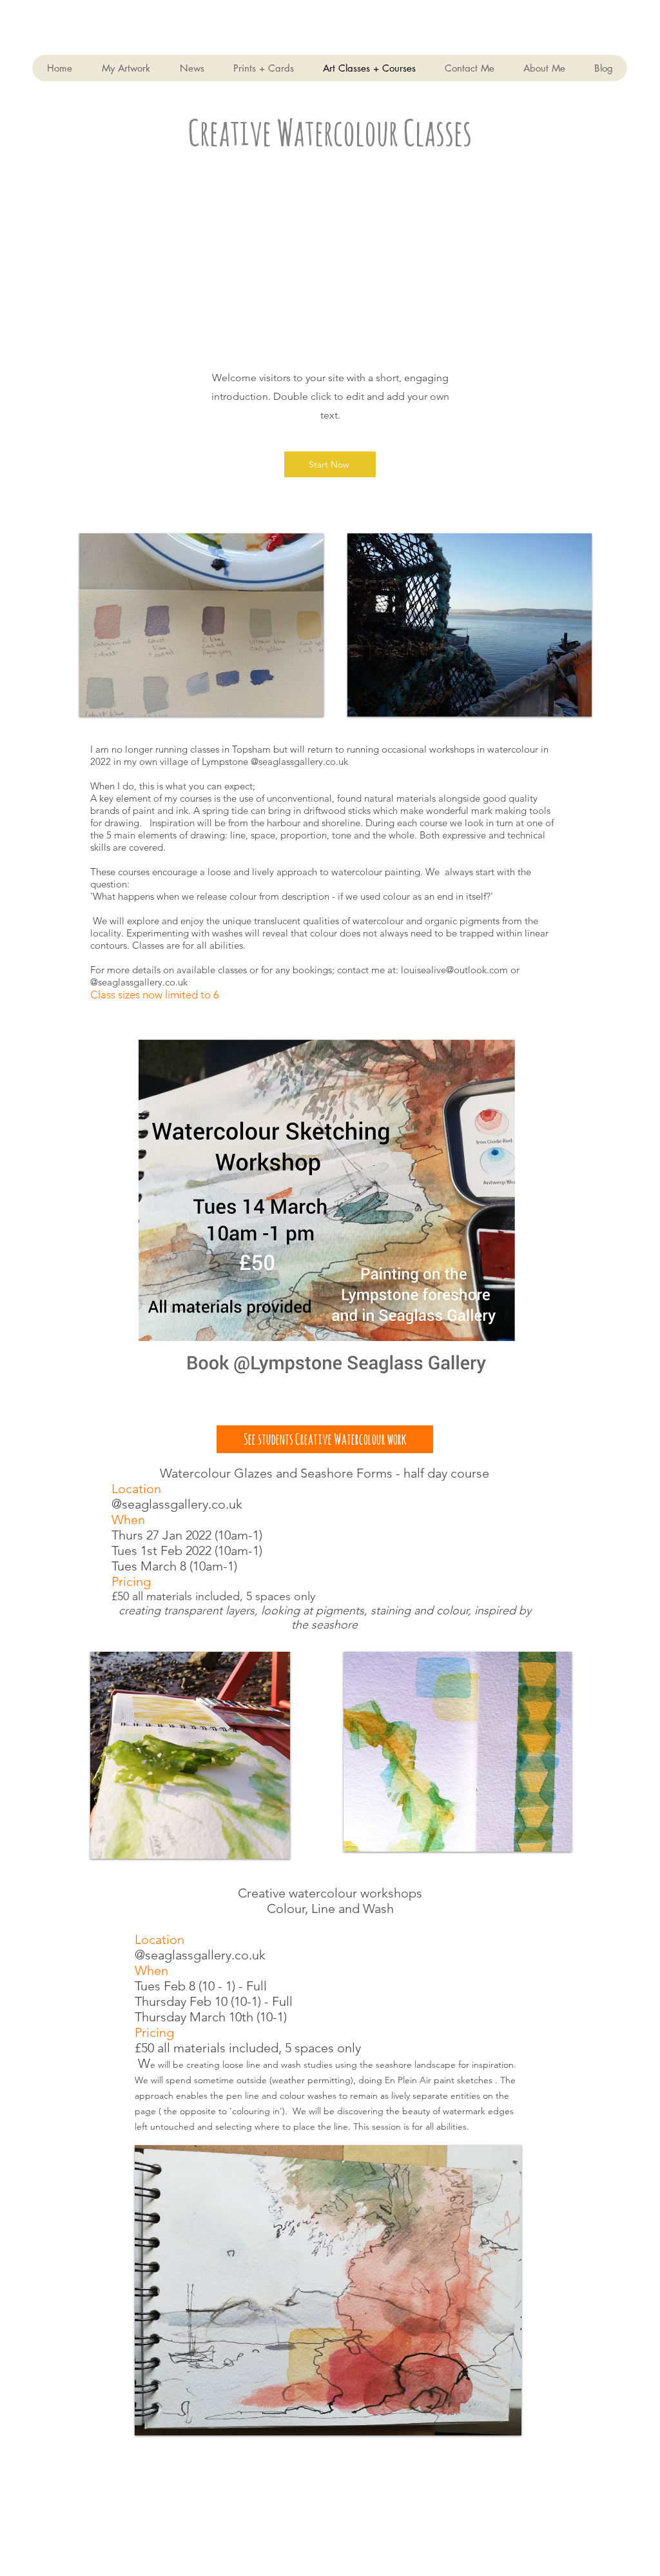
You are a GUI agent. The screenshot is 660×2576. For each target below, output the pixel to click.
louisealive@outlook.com (454, 970)
